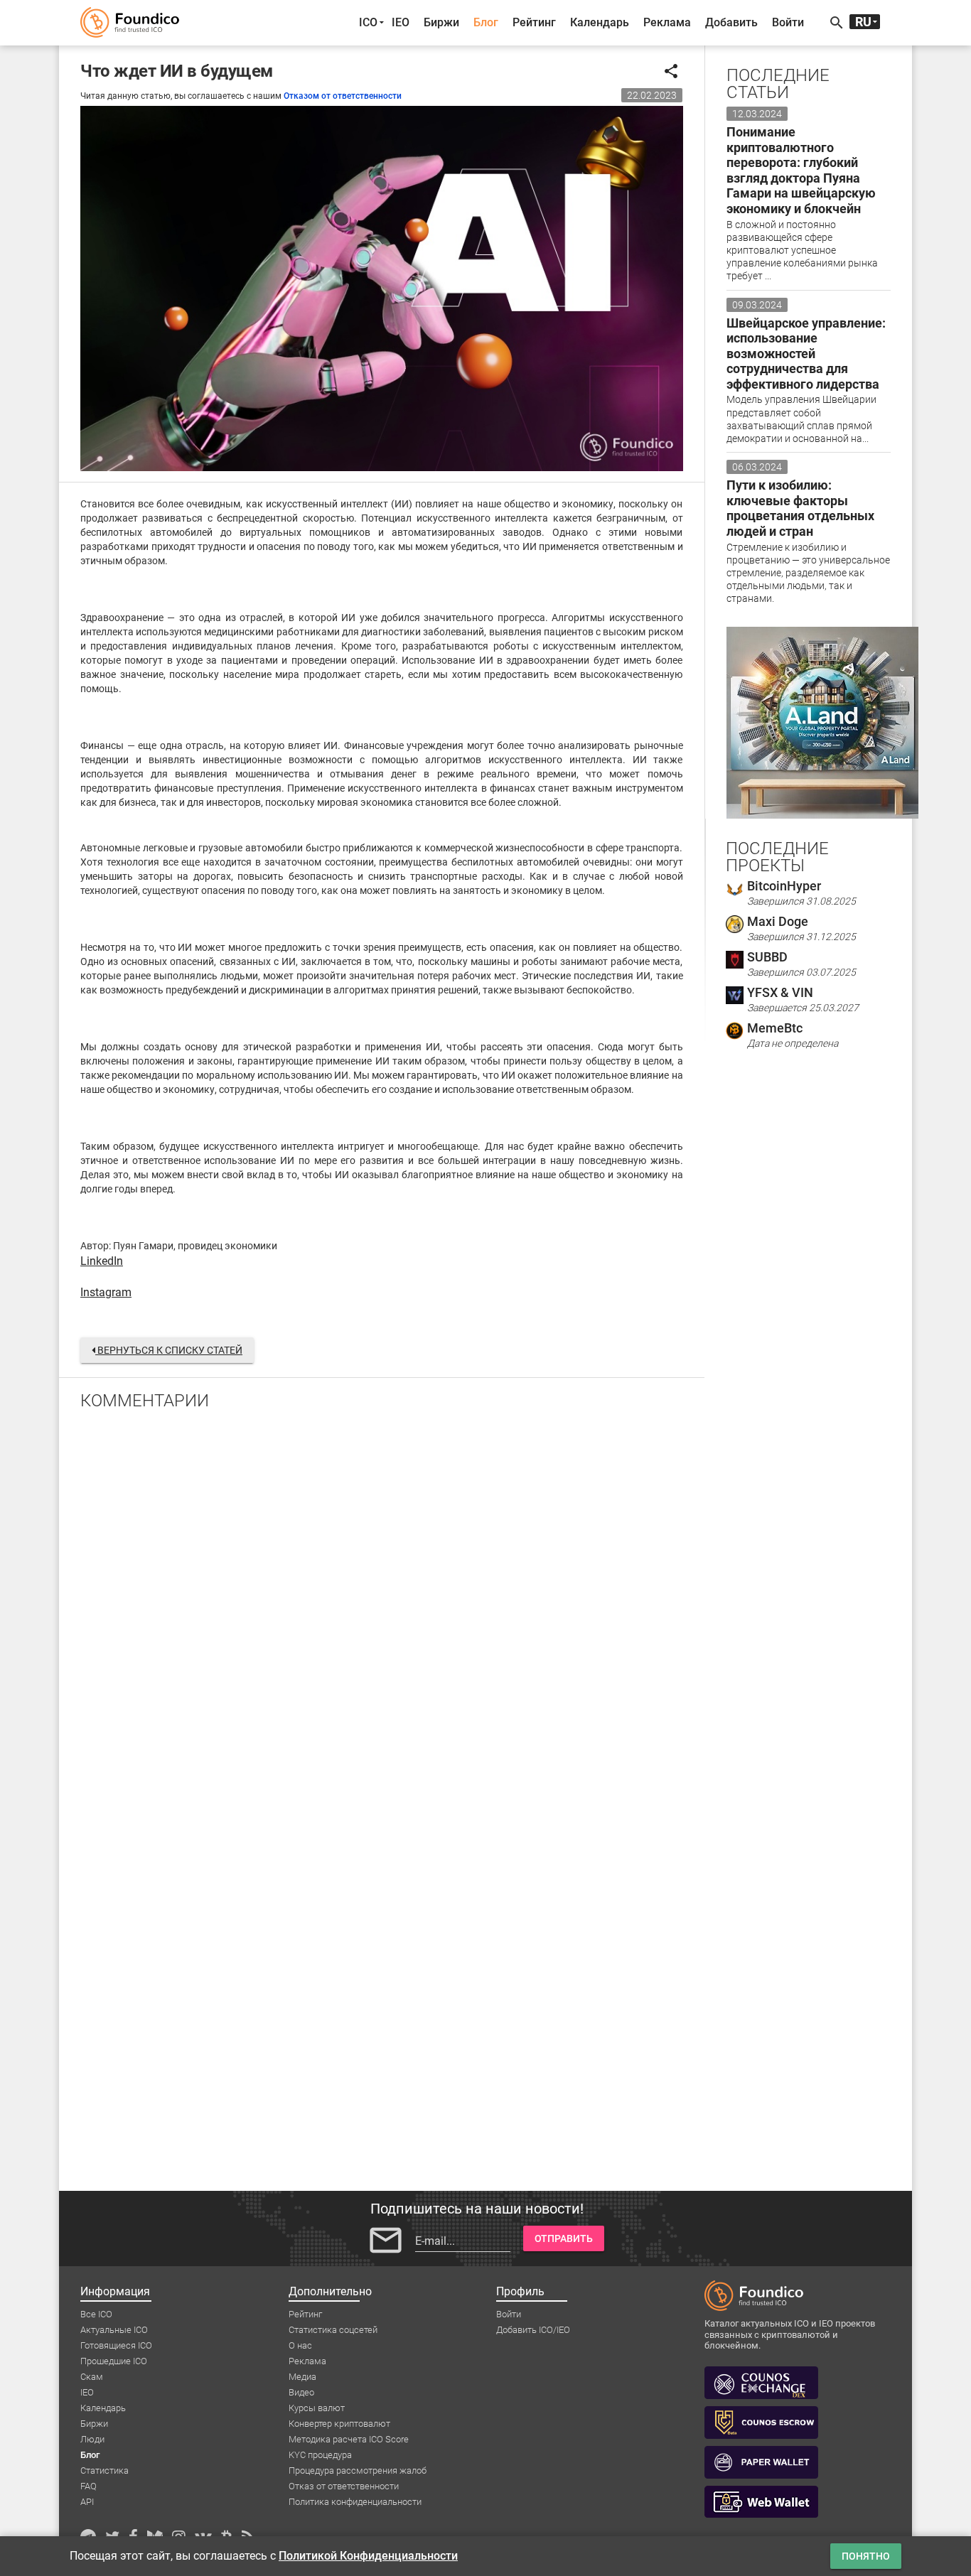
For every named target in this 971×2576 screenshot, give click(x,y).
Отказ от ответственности (344, 2486)
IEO (401, 22)
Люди (92, 2439)
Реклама (667, 22)
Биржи (441, 22)
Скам (92, 2377)
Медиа (302, 2377)
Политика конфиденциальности (355, 2502)
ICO (368, 22)
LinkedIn (102, 1261)
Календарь (600, 22)
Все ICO (96, 2314)
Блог (486, 22)
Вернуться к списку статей (169, 1350)
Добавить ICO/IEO (533, 2330)
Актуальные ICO (114, 2330)
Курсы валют (317, 2408)
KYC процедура (320, 2455)
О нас (300, 2345)
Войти (788, 22)
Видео (301, 2392)
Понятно (866, 2556)
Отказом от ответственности (343, 96)
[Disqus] (382, 1607)
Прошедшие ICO (114, 2361)
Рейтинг (534, 22)
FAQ (88, 2486)
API (87, 2502)
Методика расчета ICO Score (349, 2439)
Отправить (564, 2238)
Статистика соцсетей (333, 2330)
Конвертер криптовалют (339, 2424)
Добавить (731, 22)
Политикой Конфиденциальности (368, 2556)
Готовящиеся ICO (116, 2345)
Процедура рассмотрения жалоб (358, 2470)
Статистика (104, 2470)
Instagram (106, 1292)
